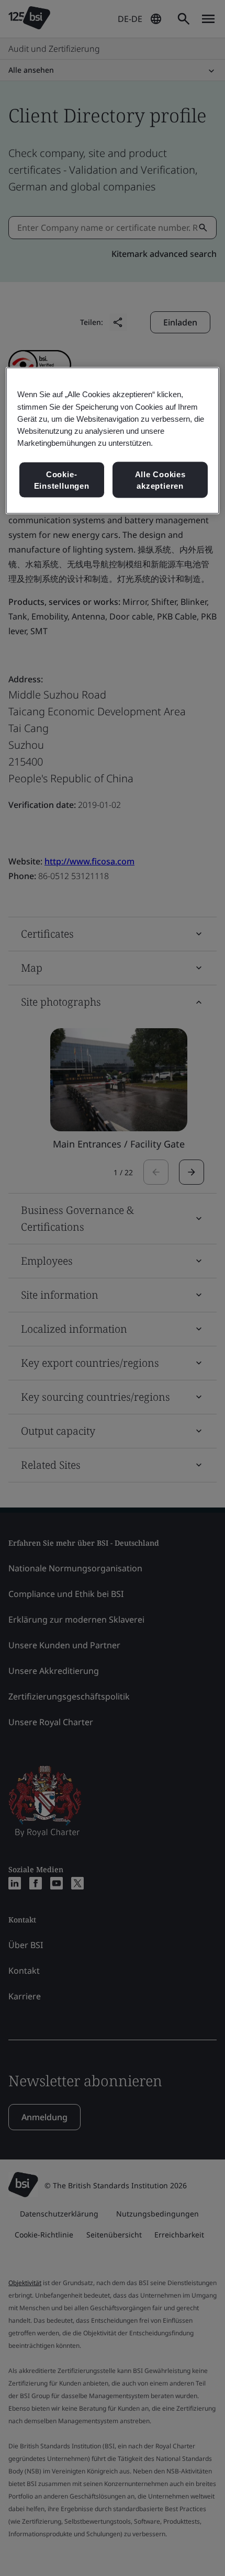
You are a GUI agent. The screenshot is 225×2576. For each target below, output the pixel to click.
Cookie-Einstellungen (62, 480)
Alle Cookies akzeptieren (160, 480)
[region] (113, 441)
